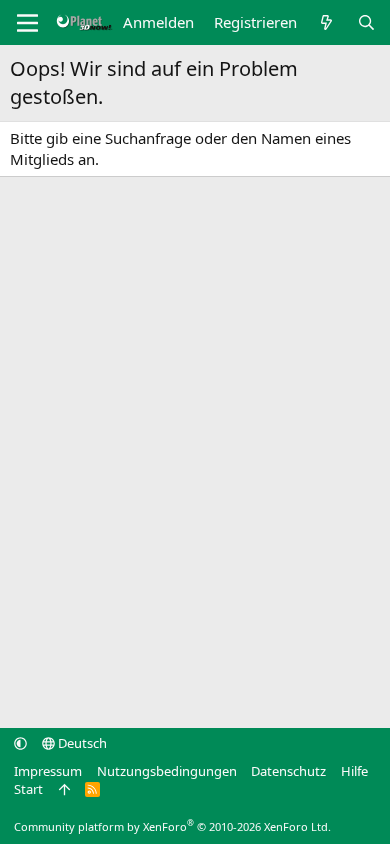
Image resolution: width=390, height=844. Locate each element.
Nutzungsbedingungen (167, 771)
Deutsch (81, 743)
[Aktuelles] (326, 22)
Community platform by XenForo (172, 826)
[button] (20, 743)
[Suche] (366, 22)
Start (28, 789)
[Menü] (27, 23)
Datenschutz (288, 771)
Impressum (48, 771)
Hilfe (354, 771)
